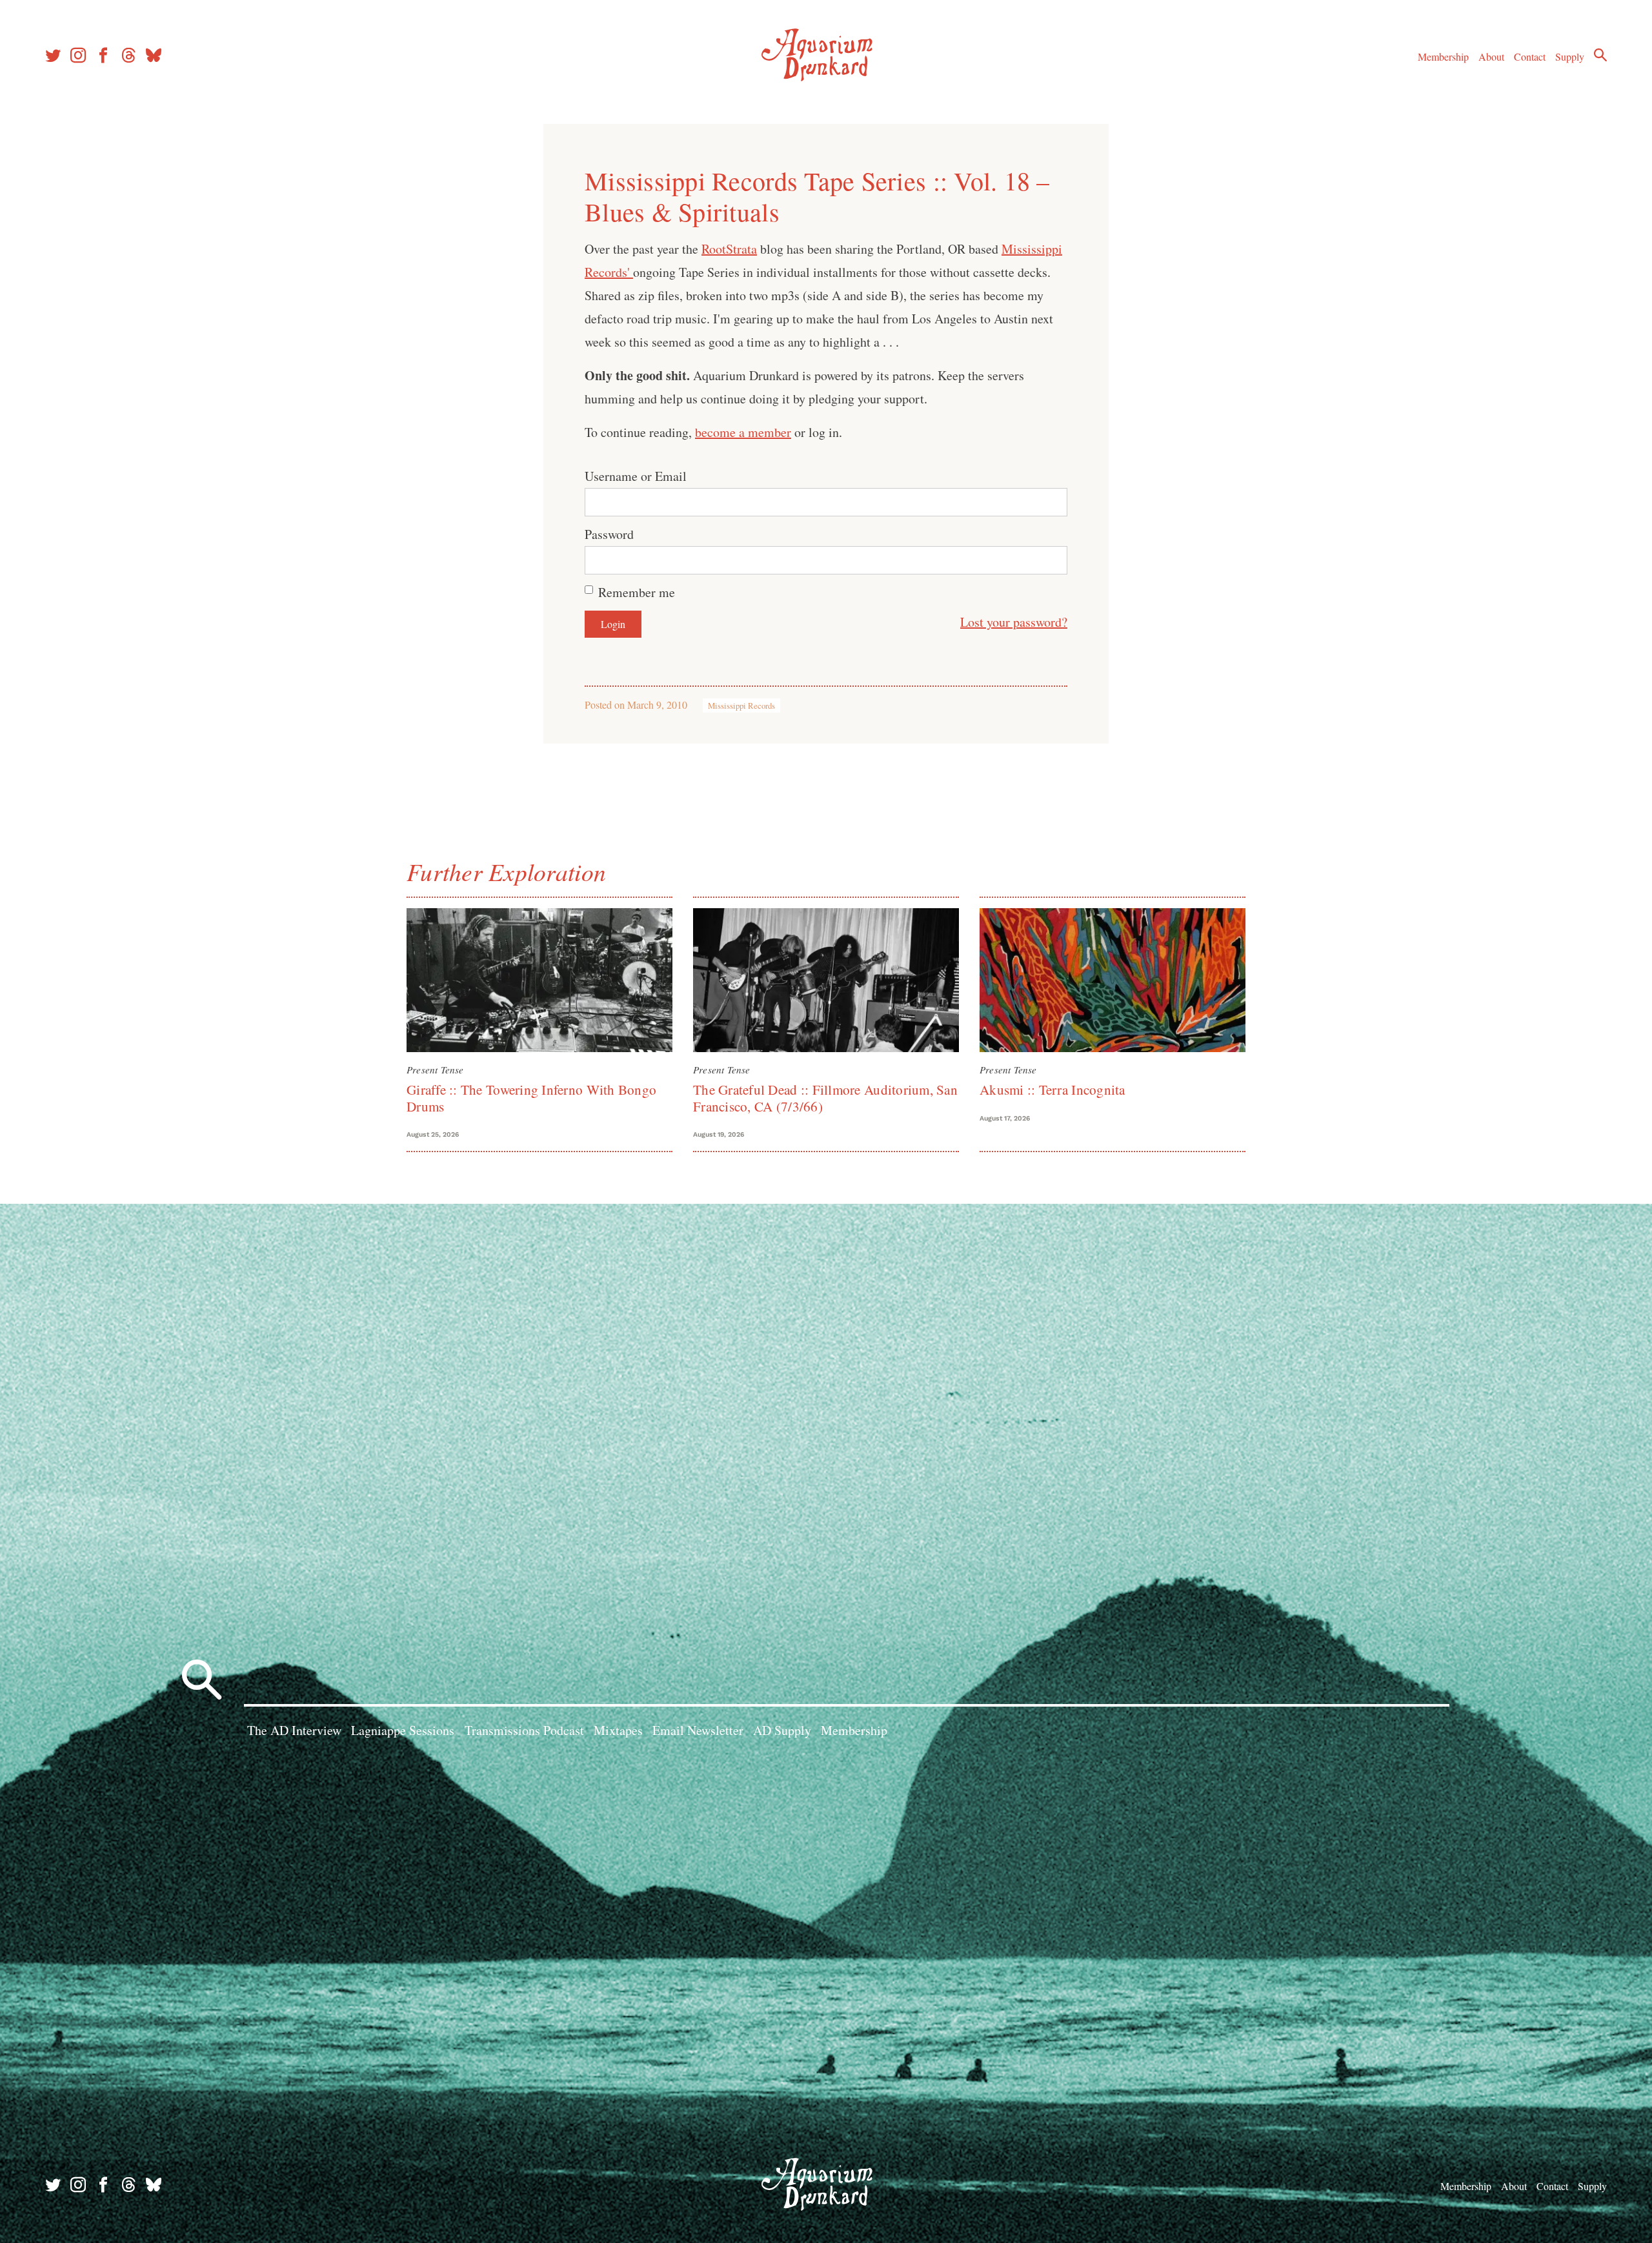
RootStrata (729, 249)
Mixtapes (618, 1730)
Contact (1530, 56)
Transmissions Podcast (524, 1730)
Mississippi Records (741, 705)
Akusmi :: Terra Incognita (1053, 1090)
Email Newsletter (698, 1730)
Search (1600, 55)
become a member (743, 432)
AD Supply (782, 1730)
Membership (1443, 56)
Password (609, 534)
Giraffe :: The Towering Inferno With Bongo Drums (531, 1098)
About (1491, 56)
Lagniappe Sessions (403, 1730)
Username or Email (636, 476)
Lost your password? (1014, 622)
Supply (1570, 56)
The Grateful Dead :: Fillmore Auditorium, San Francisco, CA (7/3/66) (825, 1098)
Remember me (637, 592)
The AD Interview (294, 1730)
